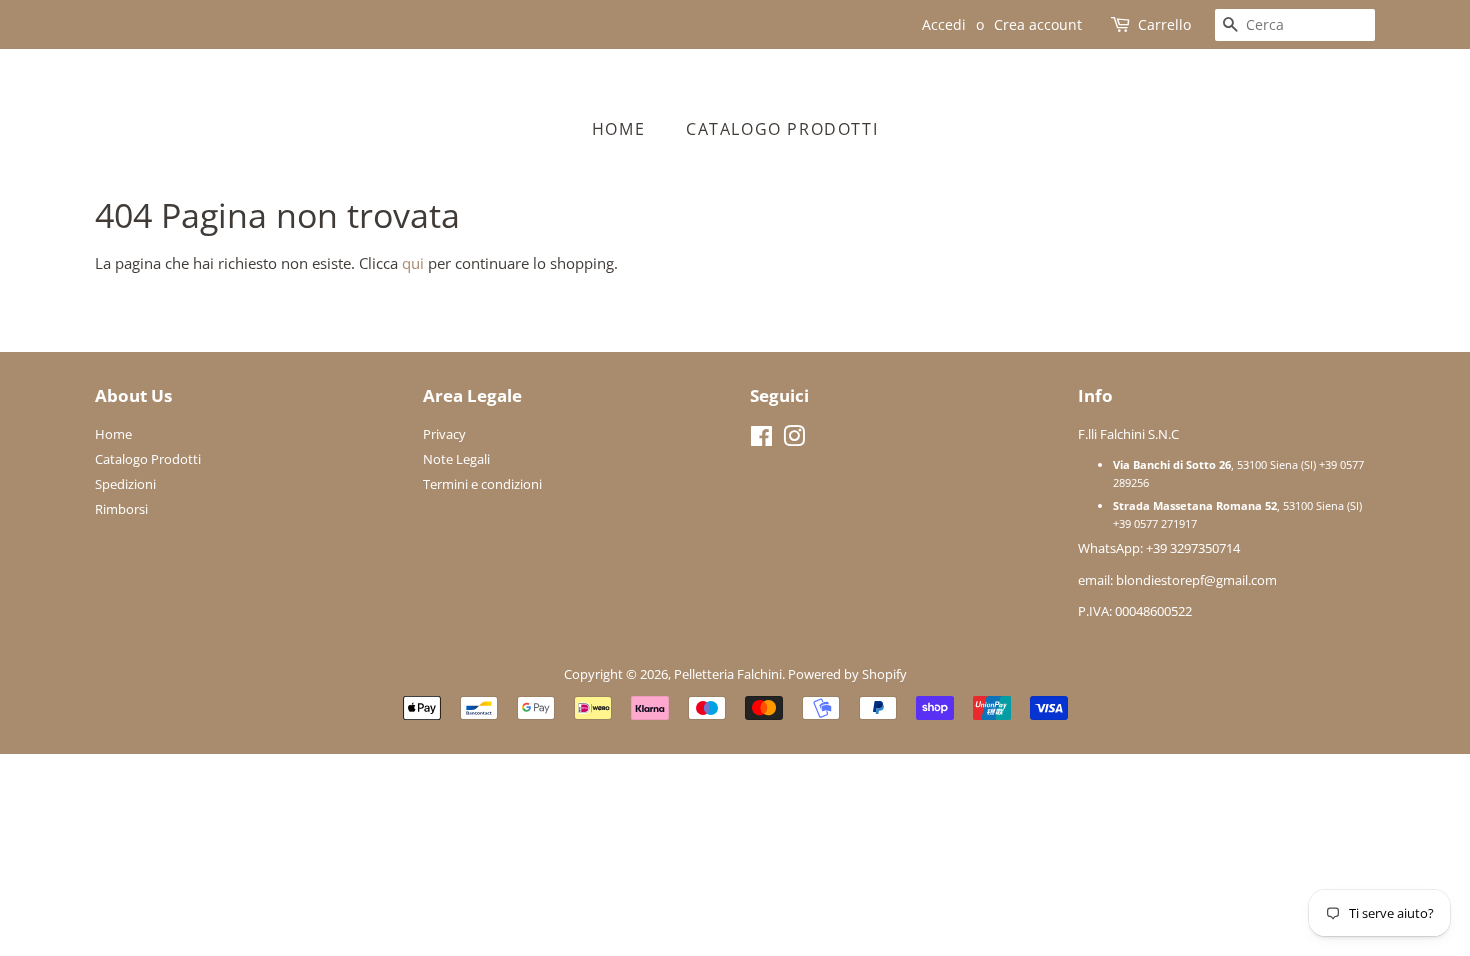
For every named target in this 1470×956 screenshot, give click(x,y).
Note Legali (456, 459)
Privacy (444, 434)
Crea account (1038, 24)
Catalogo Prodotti (782, 129)
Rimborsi (121, 509)
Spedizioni (125, 484)
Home (618, 129)
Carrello (1164, 24)
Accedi (944, 24)
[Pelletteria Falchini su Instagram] (794, 440)
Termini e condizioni (482, 484)
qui (413, 263)
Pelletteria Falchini (728, 674)
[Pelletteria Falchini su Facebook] (761, 440)
